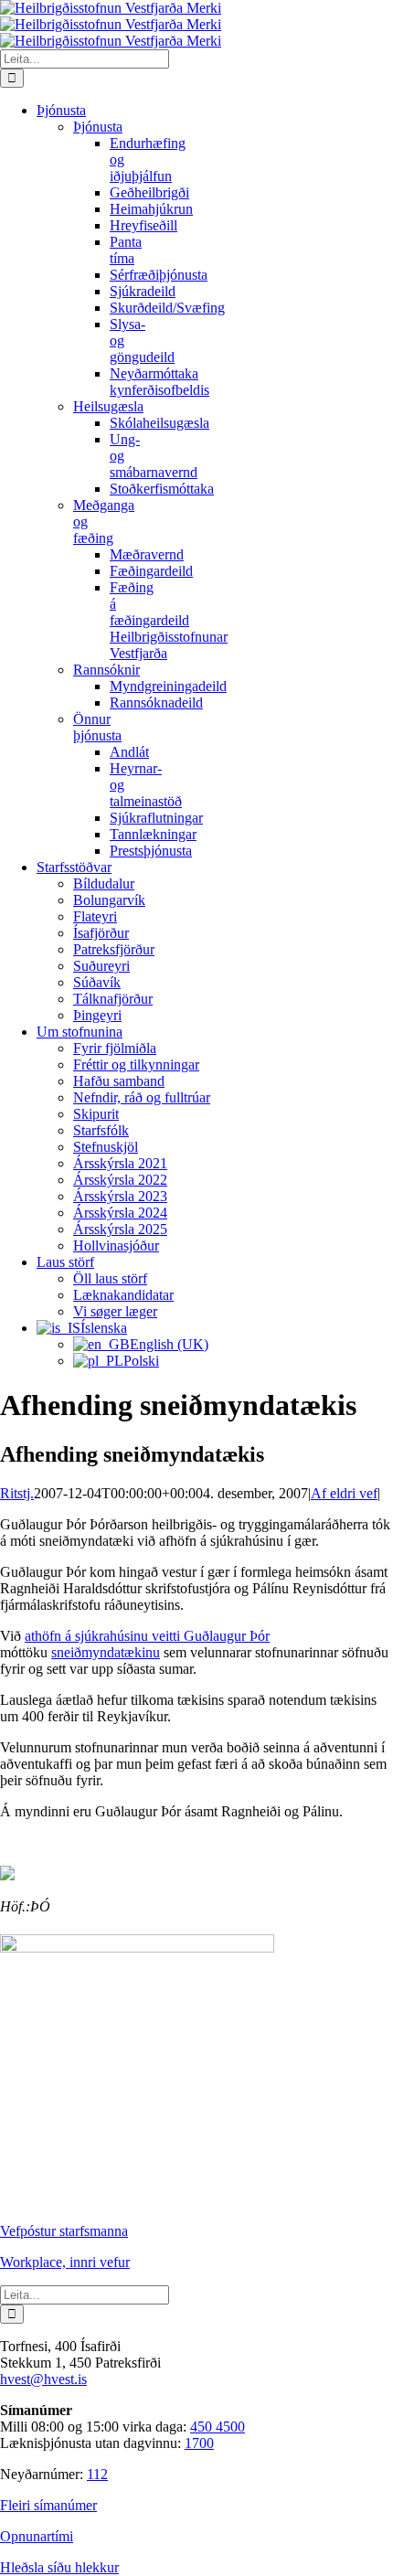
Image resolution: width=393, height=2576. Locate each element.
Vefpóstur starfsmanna (64, 2231)
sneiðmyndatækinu (106, 1652)
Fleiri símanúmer (48, 2505)
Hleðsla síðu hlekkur (59, 2567)
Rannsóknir (106, 670)
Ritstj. (17, 1493)
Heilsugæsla (108, 406)
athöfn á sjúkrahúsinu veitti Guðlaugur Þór (147, 1636)
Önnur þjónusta (97, 727)
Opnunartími (37, 2536)
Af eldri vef (344, 1493)
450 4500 (218, 2427)
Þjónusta (98, 127)
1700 (199, 2443)
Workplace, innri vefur (65, 2262)
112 (97, 2474)
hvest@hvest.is (43, 2379)
